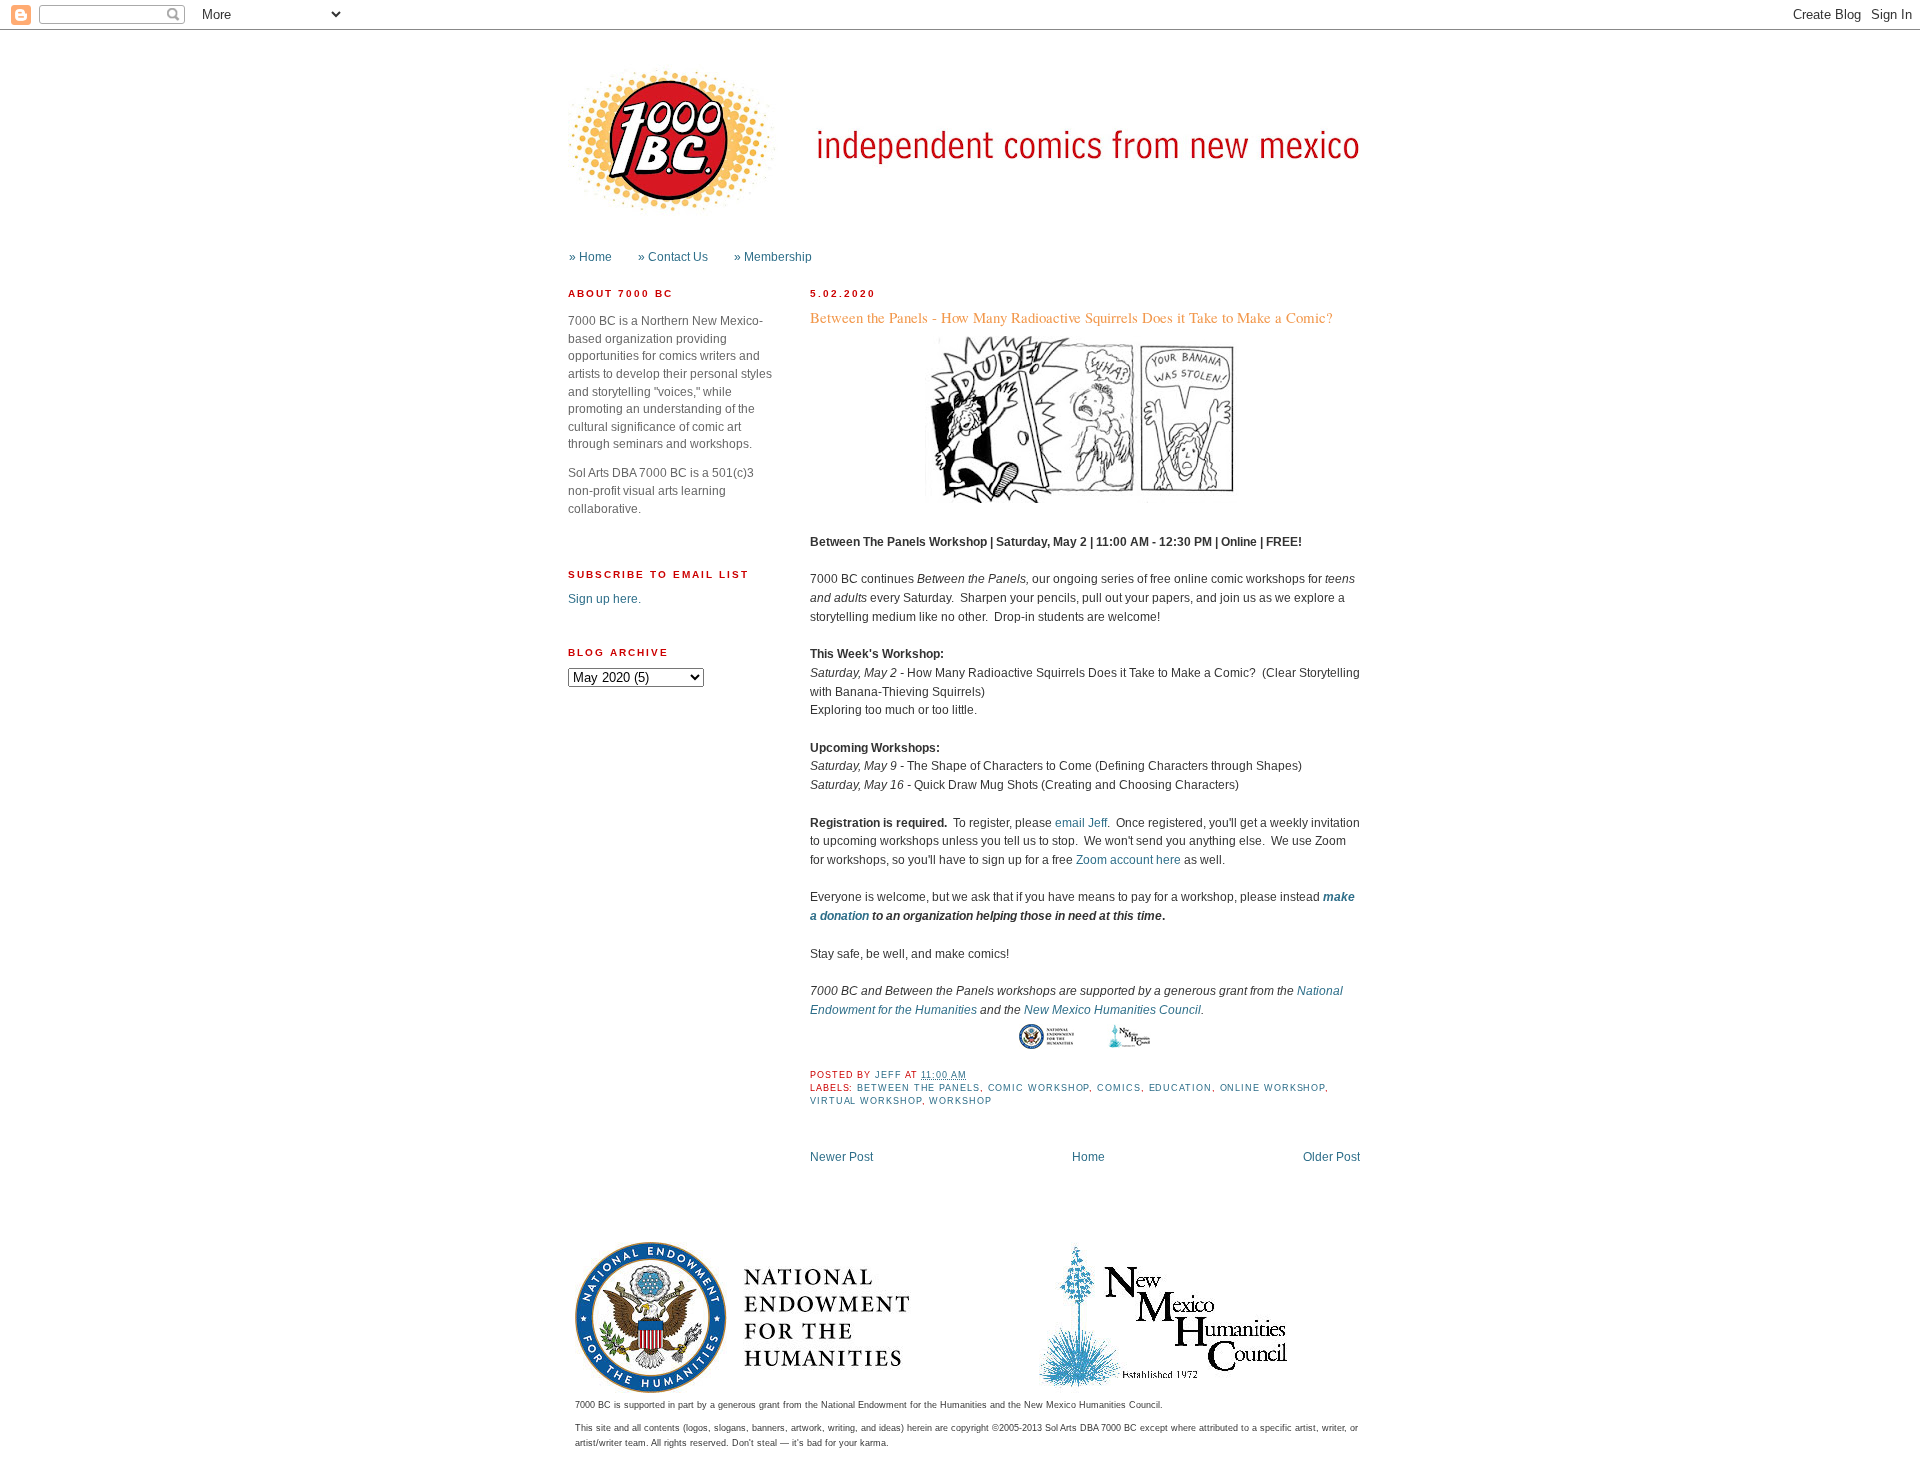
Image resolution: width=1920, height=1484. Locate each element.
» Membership (773, 256)
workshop (960, 1101)
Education (1180, 1088)
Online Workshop (1273, 1088)
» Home (590, 256)
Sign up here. (604, 598)
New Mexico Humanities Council (1112, 1009)
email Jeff (1081, 822)
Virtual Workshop (866, 1101)
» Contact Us (673, 256)
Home (1088, 1156)
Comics (1118, 1088)
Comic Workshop (1039, 1088)
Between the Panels (918, 1088)
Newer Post (841, 1156)
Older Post (1331, 1156)
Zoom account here (1128, 859)
